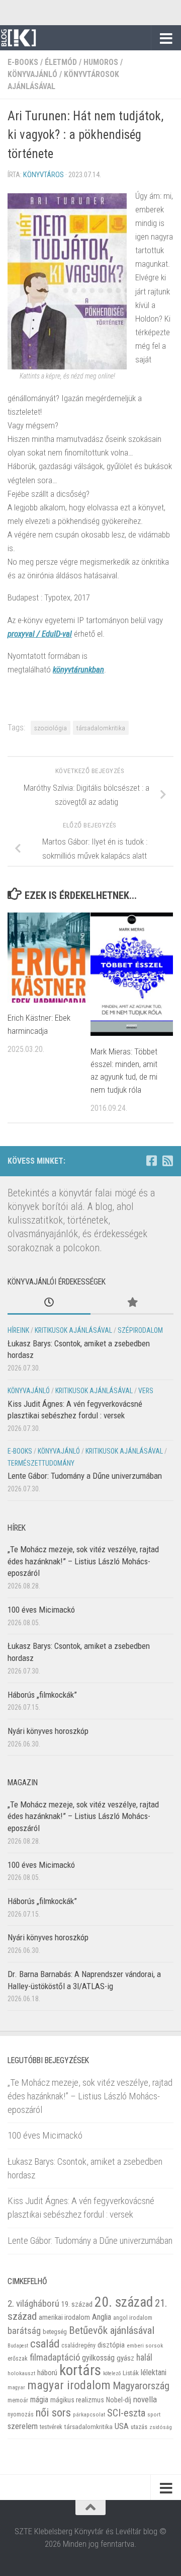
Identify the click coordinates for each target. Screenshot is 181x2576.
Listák (131, 2373)
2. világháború (33, 2303)
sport (154, 2414)
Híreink (18, 1330)
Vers (146, 1391)
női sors (53, 2413)
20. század (124, 2302)
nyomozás (21, 2414)
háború (47, 2373)
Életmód (61, 62)
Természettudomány (41, 1463)
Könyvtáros (43, 175)
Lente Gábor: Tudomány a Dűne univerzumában (85, 1476)
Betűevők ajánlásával (112, 2330)
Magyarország (141, 2386)
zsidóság (161, 2427)
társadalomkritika (101, 728)
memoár (18, 2400)
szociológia (51, 728)
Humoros (101, 62)
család (45, 2343)
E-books (23, 62)
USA (122, 2426)
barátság (24, 2331)
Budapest (18, 2346)
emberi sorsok (145, 2345)
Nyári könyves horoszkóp (48, 1731)
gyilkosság (98, 2358)
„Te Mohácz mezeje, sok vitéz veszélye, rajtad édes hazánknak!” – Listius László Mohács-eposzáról (83, 1561)
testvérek (51, 2427)
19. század (77, 2304)
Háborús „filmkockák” (42, 1695)
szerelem (23, 2426)
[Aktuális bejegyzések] (49, 1303)
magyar (16, 2388)
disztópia (111, 2345)
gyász (125, 2358)
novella (145, 2399)
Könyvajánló (32, 74)
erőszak (18, 2359)
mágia (39, 2400)
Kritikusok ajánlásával (73, 1330)
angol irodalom (133, 2318)
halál (144, 2358)
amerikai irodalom (64, 2317)
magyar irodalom (69, 2385)
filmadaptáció (55, 2358)
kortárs (80, 2370)
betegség (55, 2332)
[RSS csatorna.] (167, 1161)
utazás (139, 2427)
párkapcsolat (89, 2415)
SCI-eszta (126, 2413)
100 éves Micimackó (41, 1610)
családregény (78, 2345)
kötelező (112, 2373)
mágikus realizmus (77, 2400)
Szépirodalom (140, 1330)
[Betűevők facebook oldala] (151, 1161)
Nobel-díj (119, 2400)
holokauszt (21, 2373)
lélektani (154, 2373)
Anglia (102, 2317)
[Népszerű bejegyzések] (132, 1303)
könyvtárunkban (78, 669)
